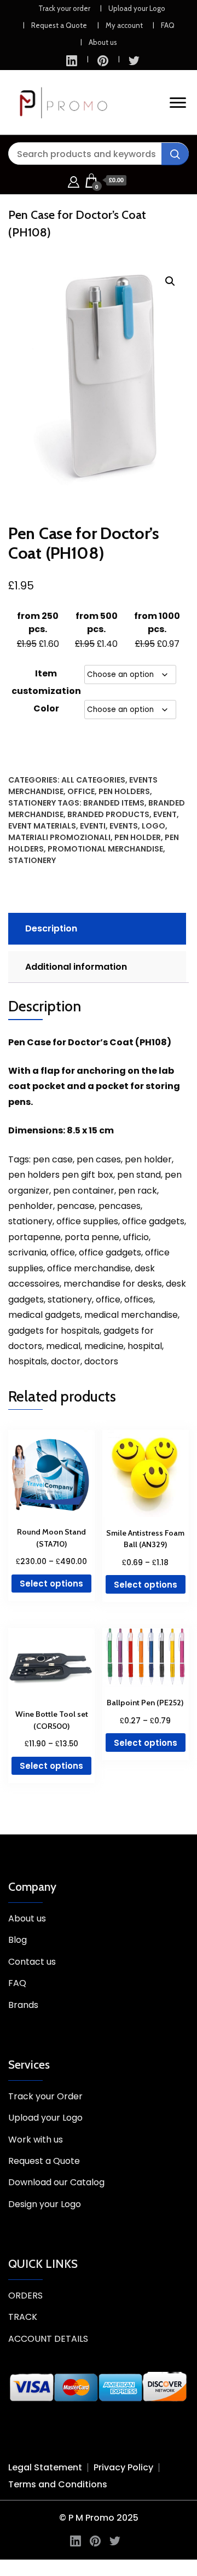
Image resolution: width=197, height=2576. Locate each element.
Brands (23, 2005)
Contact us (32, 1962)
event (165, 814)
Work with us (36, 2140)
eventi (93, 826)
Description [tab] (51, 928)
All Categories (93, 780)
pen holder (138, 837)
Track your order (64, 8)
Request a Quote (59, 25)
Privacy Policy (123, 2467)
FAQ (168, 25)
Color (46, 708)
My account (124, 25)
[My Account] (74, 180)
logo (153, 826)
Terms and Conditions (58, 2484)
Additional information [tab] (76, 967)
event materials (42, 826)
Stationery (32, 803)
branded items (114, 803)
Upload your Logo (137, 8)
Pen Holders (124, 791)
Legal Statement (45, 2467)
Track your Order (45, 2096)
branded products (108, 814)
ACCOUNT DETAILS (48, 2339)
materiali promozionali (59, 837)
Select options (51, 1584)
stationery (32, 860)
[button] (170, 281)
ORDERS (25, 2296)
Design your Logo (45, 2204)
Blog (18, 1940)
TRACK (23, 2317)
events (124, 826)
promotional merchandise (105, 849)
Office (81, 791)
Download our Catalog (56, 2182)
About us (103, 42)
